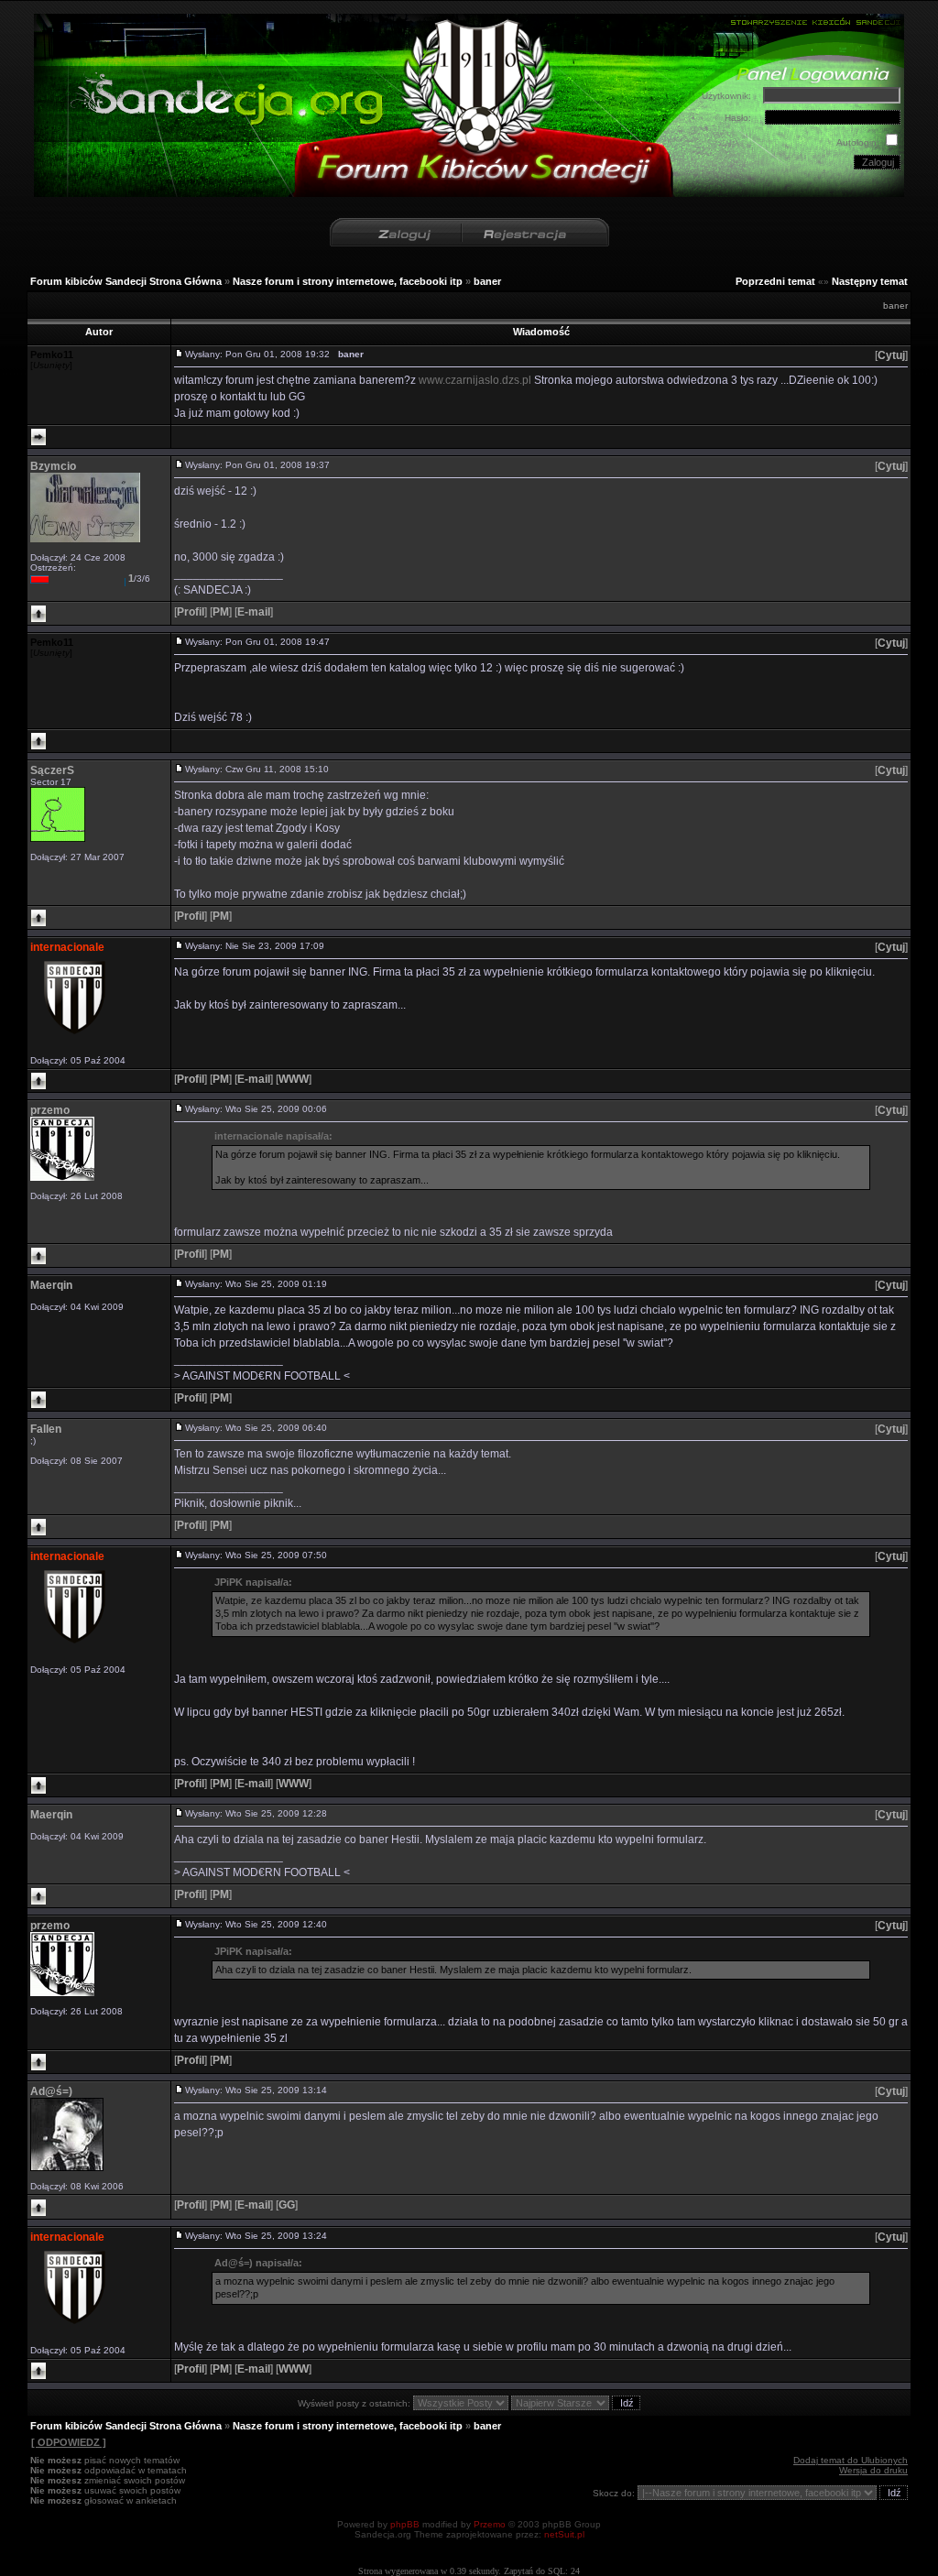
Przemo (490, 2524)
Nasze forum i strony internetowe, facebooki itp (348, 281)
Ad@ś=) (51, 2091)
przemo (50, 1110)
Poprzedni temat (775, 281)
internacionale (67, 947)
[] (891, 355)
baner (487, 281)
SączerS (52, 770)
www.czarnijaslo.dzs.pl (475, 380)
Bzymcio (53, 466)
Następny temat (870, 281)
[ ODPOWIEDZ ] (69, 2442)
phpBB (405, 2524)
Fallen (46, 1429)
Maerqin (51, 1285)
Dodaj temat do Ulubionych (851, 2460)
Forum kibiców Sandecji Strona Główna (126, 281)
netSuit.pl (564, 2534)
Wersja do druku (873, 2470)
